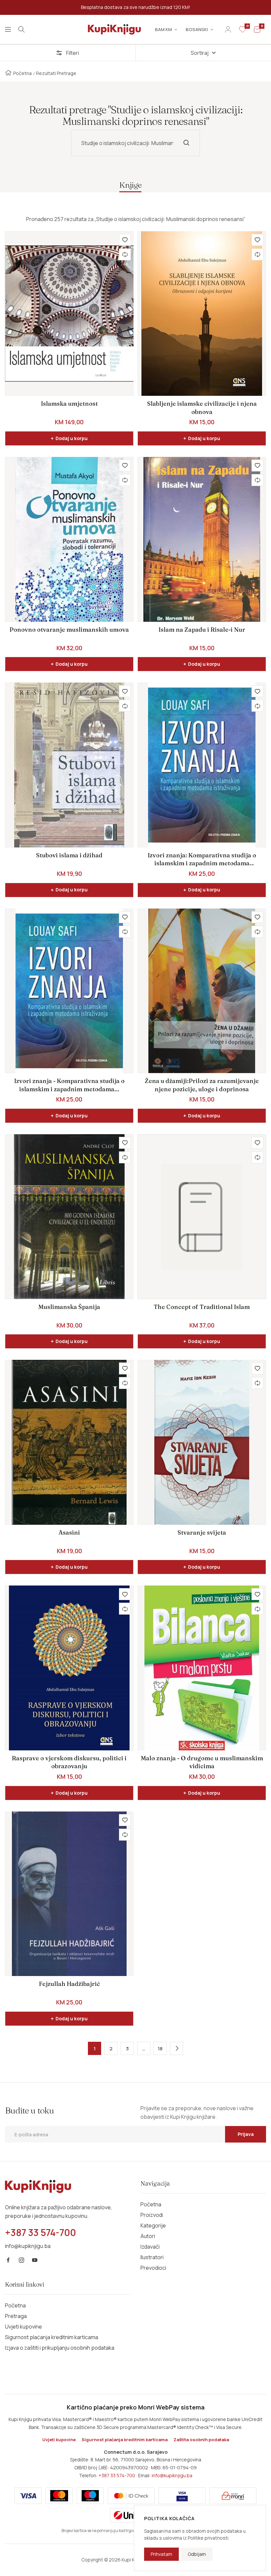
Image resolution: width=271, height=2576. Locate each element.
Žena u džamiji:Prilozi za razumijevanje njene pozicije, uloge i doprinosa (202, 1085)
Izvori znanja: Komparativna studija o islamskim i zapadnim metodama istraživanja (202, 859)
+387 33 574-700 (117, 2475)
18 (160, 2049)
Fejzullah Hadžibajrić (69, 1984)
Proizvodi (152, 2215)
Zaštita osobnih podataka (201, 2440)
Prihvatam (161, 2554)
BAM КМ (163, 29)
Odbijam (197, 2554)
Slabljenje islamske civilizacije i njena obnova (202, 408)
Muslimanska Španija (69, 1307)
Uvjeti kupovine (23, 2327)
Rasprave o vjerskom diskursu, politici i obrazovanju (69, 1762)
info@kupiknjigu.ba (172, 2475)
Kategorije (153, 2225)
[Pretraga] (21, 29)
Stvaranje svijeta (202, 1532)
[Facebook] (8, 2260)
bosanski (197, 29)
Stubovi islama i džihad (69, 855)
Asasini (69, 1532)
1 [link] (95, 2049)
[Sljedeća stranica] (176, 2048)
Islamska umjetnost (69, 404)
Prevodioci (153, 2268)
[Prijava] (228, 29)
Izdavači (150, 2247)
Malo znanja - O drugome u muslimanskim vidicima (202, 1762)
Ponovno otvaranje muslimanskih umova (69, 630)
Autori (148, 2236)
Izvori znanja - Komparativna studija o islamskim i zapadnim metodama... (69, 1085)
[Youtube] (35, 2260)
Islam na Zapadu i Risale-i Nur (202, 630)
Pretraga (16, 2316)
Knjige (130, 185)
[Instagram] (21, 2260)
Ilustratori (152, 2257)
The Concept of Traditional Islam (202, 1307)
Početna (22, 73)
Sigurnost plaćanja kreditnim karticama (52, 2337)
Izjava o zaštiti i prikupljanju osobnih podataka (60, 2348)
